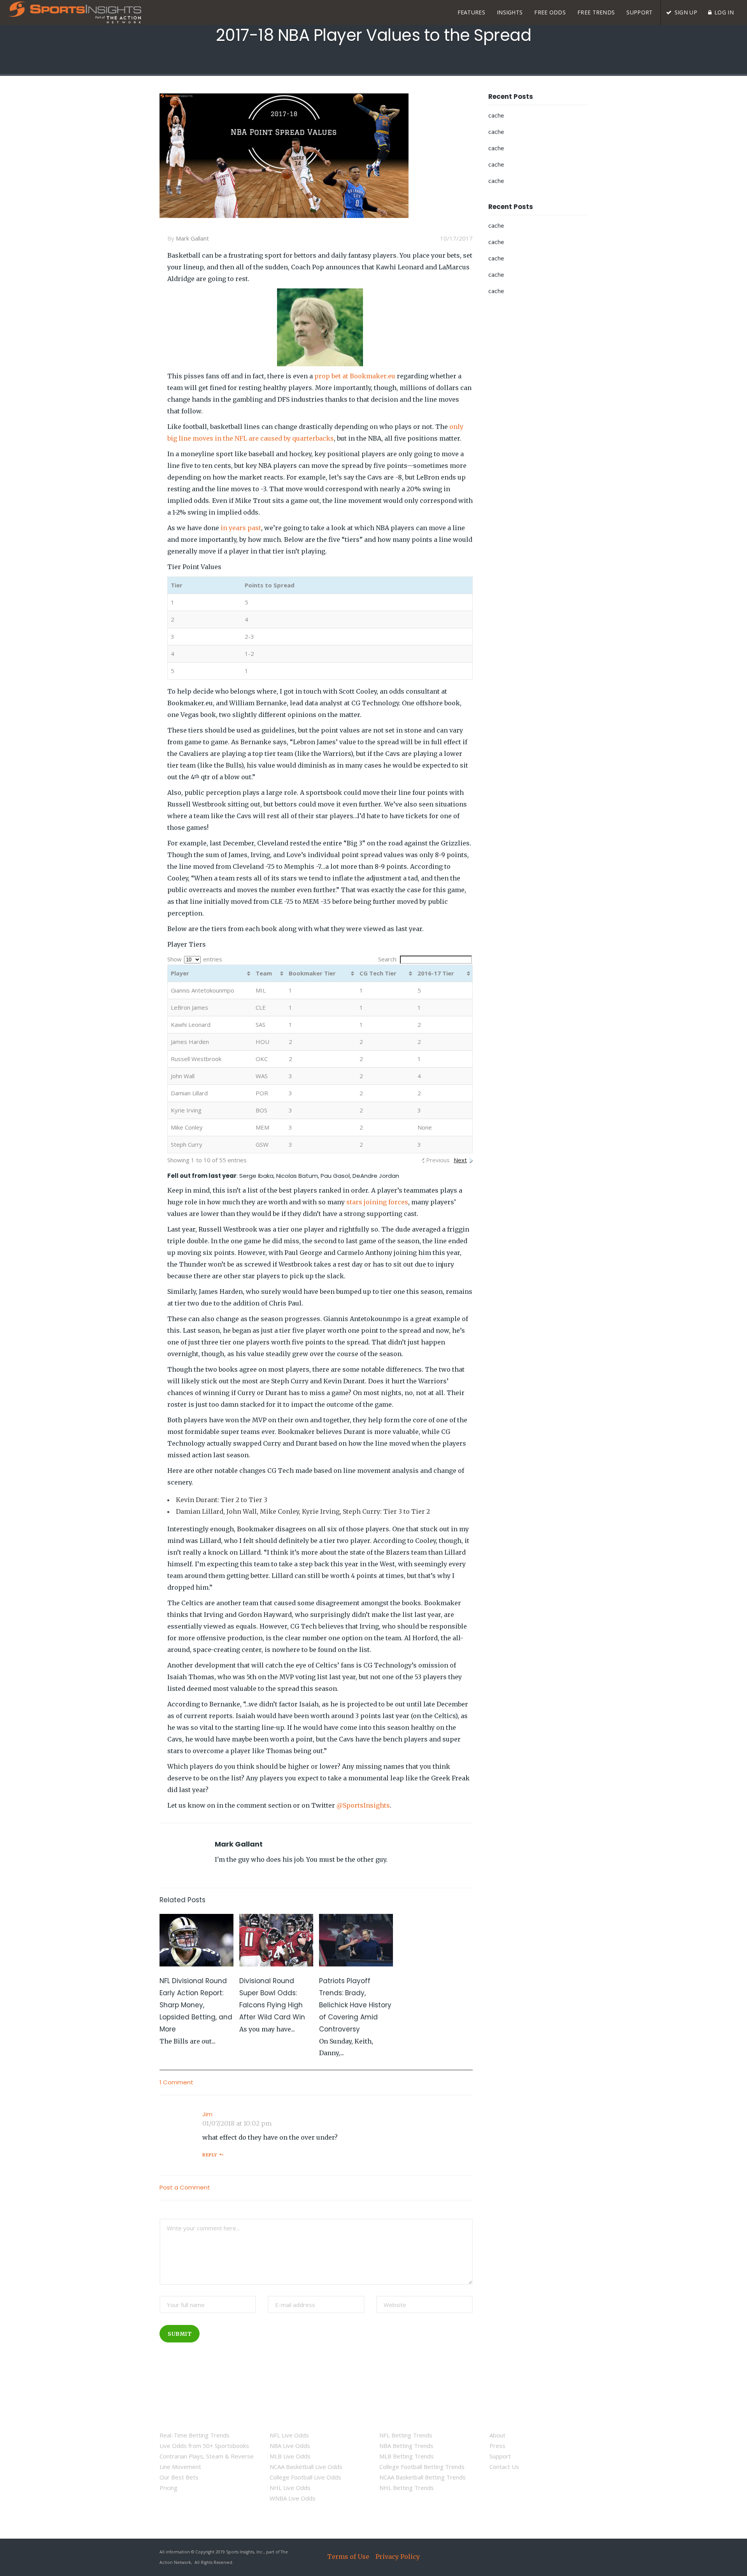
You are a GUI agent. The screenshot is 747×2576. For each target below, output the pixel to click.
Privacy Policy (398, 2557)
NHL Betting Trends (407, 2488)
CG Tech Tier (378, 973)
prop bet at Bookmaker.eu (355, 376)
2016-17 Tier (436, 973)
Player (180, 973)
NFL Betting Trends (406, 2435)
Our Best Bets (179, 2477)
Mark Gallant (192, 238)
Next (460, 1160)
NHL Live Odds (290, 2488)
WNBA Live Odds (293, 2498)
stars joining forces (377, 1202)
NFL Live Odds (289, 2435)
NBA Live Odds (290, 2446)
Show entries (195, 959)
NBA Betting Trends (406, 2446)
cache (496, 116)
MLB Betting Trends (407, 2456)
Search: (388, 959)
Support (500, 2456)
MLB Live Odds (290, 2456)
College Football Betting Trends (422, 2467)
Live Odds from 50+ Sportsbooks (204, 2446)
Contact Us (504, 2467)
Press (497, 2446)
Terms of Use (348, 2557)
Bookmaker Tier (312, 973)
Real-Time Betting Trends (195, 2435)
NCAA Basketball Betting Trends (423, 2477)
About (497, 2435)
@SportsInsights (363, 1805)
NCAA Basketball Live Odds (306, 2467)
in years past (241, 528)
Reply (210, 2155)
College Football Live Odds (305, 2477)
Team (264, 973)
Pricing (168, 2488)
